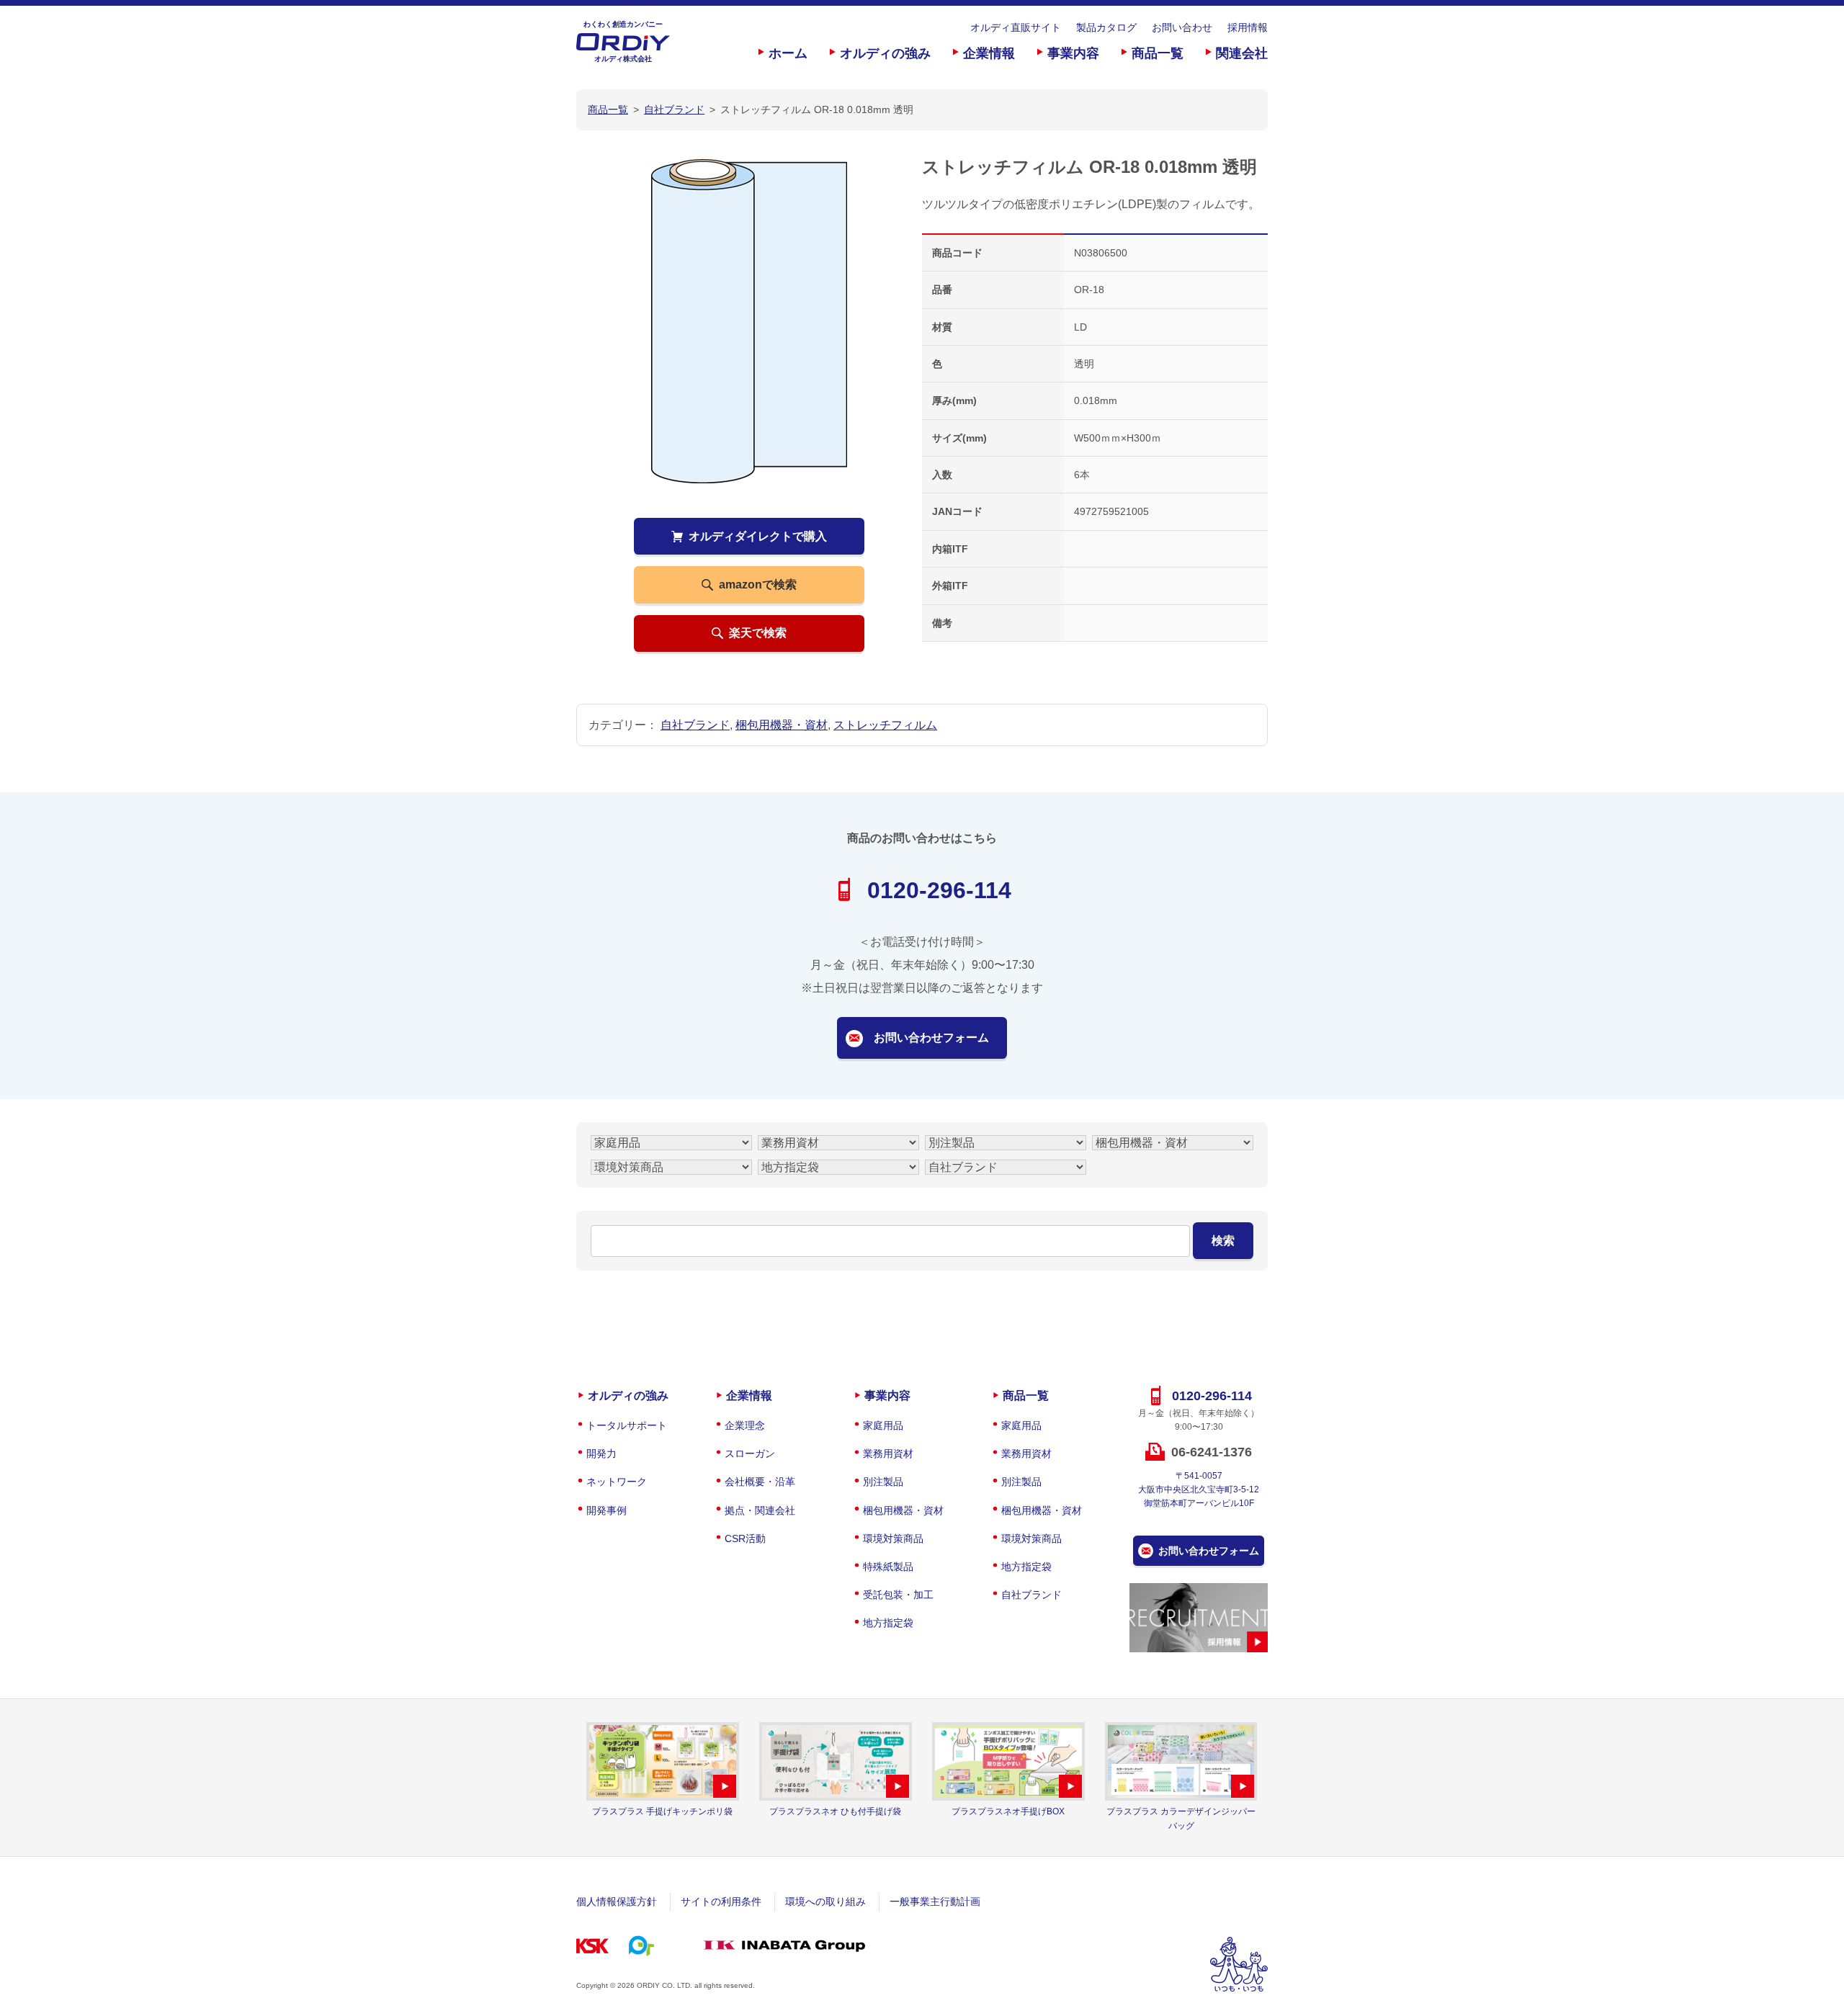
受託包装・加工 (898, 1595)
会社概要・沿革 (760, 1482)
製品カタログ (1106, 27)
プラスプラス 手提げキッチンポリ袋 (662, 1811)
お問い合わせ (1182, 27)
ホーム (788, 53)
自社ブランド (695, 725)
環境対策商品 (893, 1538)
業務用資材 (888, 1453)
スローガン (750, 1453)
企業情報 (989, 53)
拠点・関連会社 (760, 1510)
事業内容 (1073, 53)
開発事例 (607, 1510)
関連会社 (1242, 53)
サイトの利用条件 (721, 1901)
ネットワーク (617, 1482)
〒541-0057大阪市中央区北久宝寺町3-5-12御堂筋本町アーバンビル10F (1199, 1489)
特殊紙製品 (888, 1567)
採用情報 (1248, 27)
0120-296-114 (939, 890)
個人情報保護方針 (617, 1901)
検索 (1223, 1241)
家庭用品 (883, 1425)
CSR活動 (745, 1538)
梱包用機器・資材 (782, 725)
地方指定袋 (888, 1623)
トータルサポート (627, 1425)
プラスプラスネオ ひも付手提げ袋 (835, 1811)
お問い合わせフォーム (931, 1038)
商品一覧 (1158, 53)
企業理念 (745, 1425)
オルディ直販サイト (1016, 27)
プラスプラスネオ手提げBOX (1008, 1811)
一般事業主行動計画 (935, 1901)
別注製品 (883, 1482)
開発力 (601, 1453)
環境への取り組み (825, 1901)
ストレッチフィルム (885, 725)
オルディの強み (885, 53)
